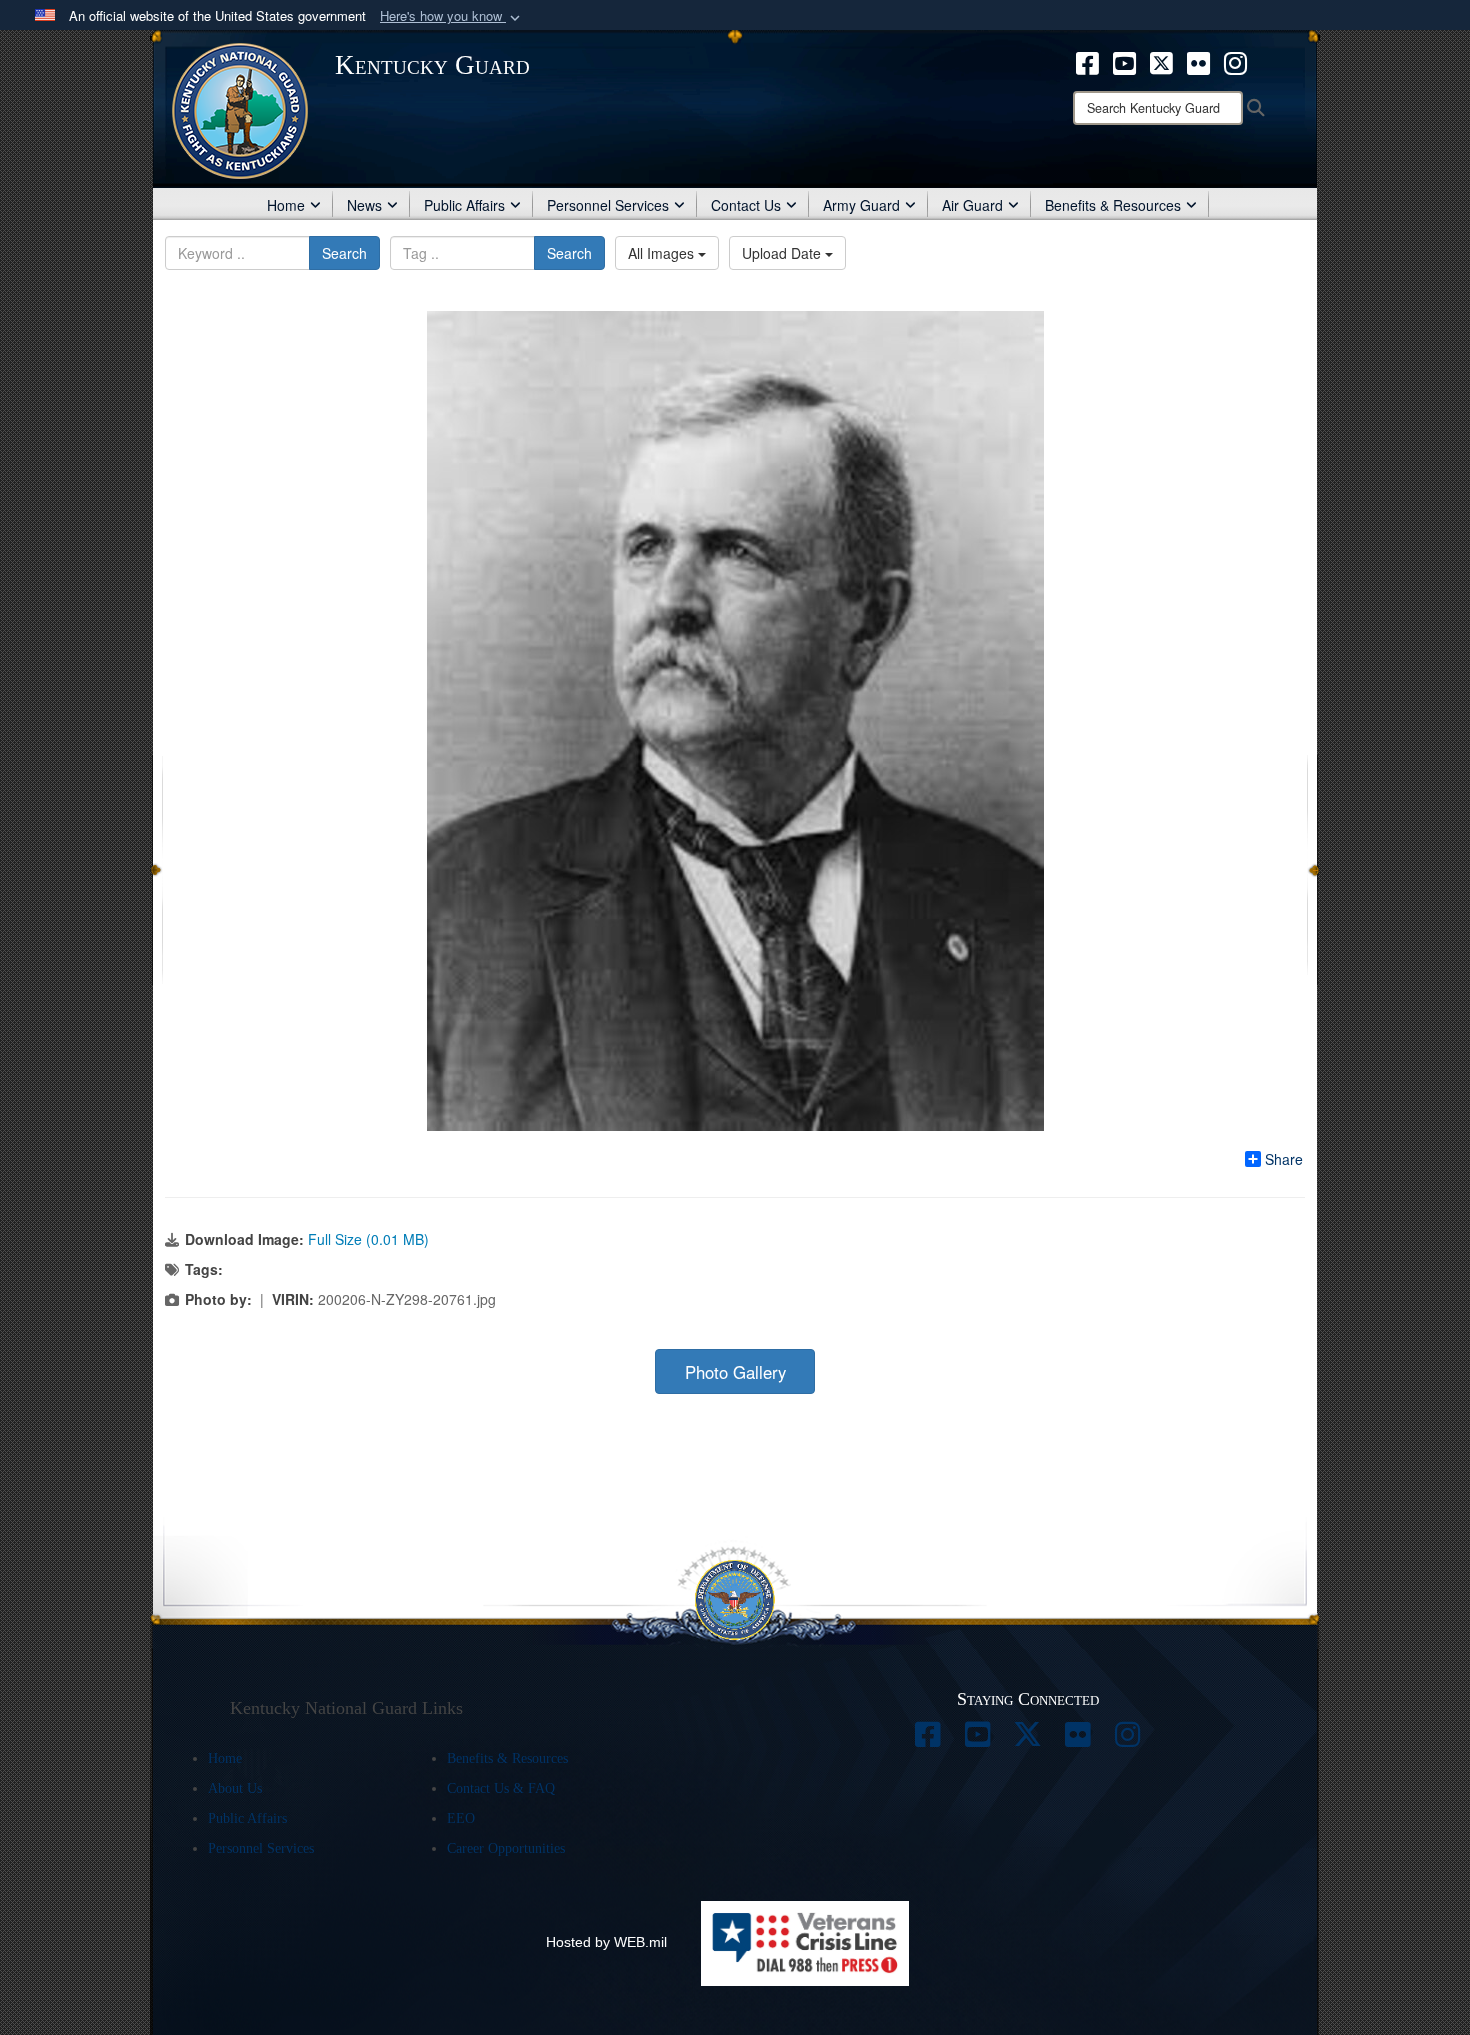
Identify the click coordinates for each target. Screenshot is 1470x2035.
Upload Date (783, 253)
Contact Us (746, 205)
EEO (461, 1818)
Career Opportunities (506, 1848)
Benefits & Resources (1113, 205)
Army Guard (861, 205)
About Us (235, 1788)
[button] (452, 16)
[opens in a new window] (1087, 61)
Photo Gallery (735, 1372)
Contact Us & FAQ (501, 1788)
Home (286, 205)
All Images (663, 253)
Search (344, 253)
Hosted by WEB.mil (606, 1942)
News (364, 205)
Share (1284, 1159)
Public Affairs (464, 205)
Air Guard (972, 205)
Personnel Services (608, 205)
